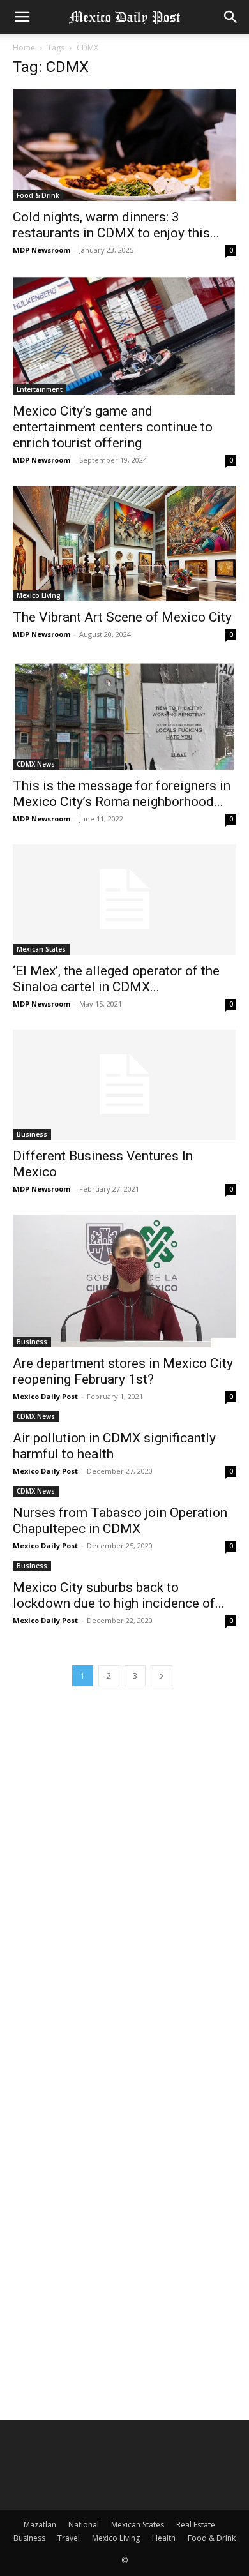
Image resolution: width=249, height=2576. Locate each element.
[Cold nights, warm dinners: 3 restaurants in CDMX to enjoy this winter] (124, 145)
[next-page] (162, 1676)
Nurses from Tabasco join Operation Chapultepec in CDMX (120, 1521)
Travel (69, 2538)
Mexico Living (39, 595)
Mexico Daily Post (45, 1396)
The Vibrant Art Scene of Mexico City (122, 617)
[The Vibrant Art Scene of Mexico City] (124, 543)
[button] (22, 17)
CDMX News (36, 764)
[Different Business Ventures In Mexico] (124, 1085)
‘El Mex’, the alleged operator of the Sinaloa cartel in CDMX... (116, 979)
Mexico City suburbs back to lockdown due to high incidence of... (119, 1595)
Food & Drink (38, 195)
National (84, 2525)
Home (24, 48)
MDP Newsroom (41, 250)
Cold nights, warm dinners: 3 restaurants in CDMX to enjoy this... (116, 225)
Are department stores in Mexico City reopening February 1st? (123, 1371)
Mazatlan (40, 2525)
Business (32, 1134)
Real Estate (196, 2525)
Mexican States (41, 949)
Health (164, 2538)
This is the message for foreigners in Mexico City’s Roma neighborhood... (122, 794)
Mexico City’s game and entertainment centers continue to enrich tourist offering (113, 427)
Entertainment (40, 389)
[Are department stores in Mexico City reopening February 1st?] (124, 1281)
